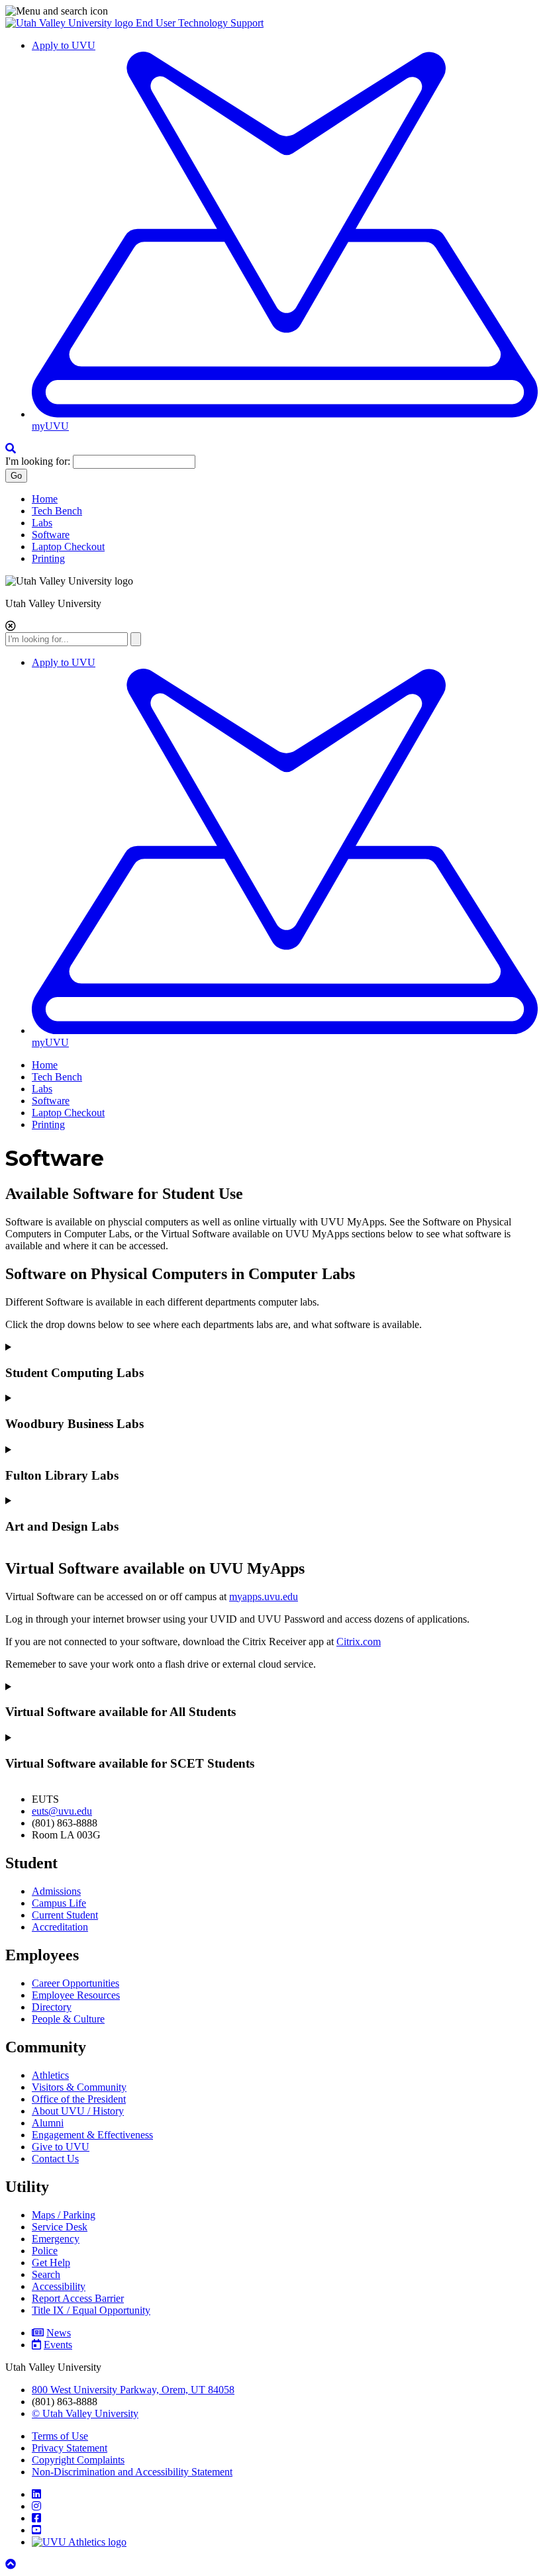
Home (45, 499)
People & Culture (68, 2019)
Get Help (51, 2263)
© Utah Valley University (85, 2413)
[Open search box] (11, 449)
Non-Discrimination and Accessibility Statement (132, 2472)
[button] (271, 11)
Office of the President (79, 2099)
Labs (42, 523)
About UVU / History (78, 2111)
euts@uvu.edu (62, 1811)
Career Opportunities (75, 1983)
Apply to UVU (64, 45)
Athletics (50, 2075)
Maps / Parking (64, 2215)
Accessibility (59, 2286)
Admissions (56, 1891)
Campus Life (59, 1903)
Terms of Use (60, 2436)
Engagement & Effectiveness (92, 2135)
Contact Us (55, 2159)
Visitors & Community (79, 2087)
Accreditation (60, 1927)
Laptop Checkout (68, 547)
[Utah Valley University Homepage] (71, 23)
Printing (48, 558)
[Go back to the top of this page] (12, 2564)
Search (46, 2274)
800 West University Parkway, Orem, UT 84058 (133, 2390)
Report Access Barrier (78, 2298)
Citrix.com (359, 1642)
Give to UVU (61, 2147)
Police (45, 2251)
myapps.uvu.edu (264, 1597)
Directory (52, 2007)
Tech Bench (57, 511)
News (59, 2333)
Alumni (48, 2123)
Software (51, 535)
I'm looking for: (38, 461)
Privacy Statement (70, 2448)
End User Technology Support (200, 23)
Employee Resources (76, 1995)
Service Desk (60, 2227)
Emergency (56, 2239)
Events (58, 2345)
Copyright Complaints (78, 2460)
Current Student (65, 1915)
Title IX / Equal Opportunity (91, 2310)
